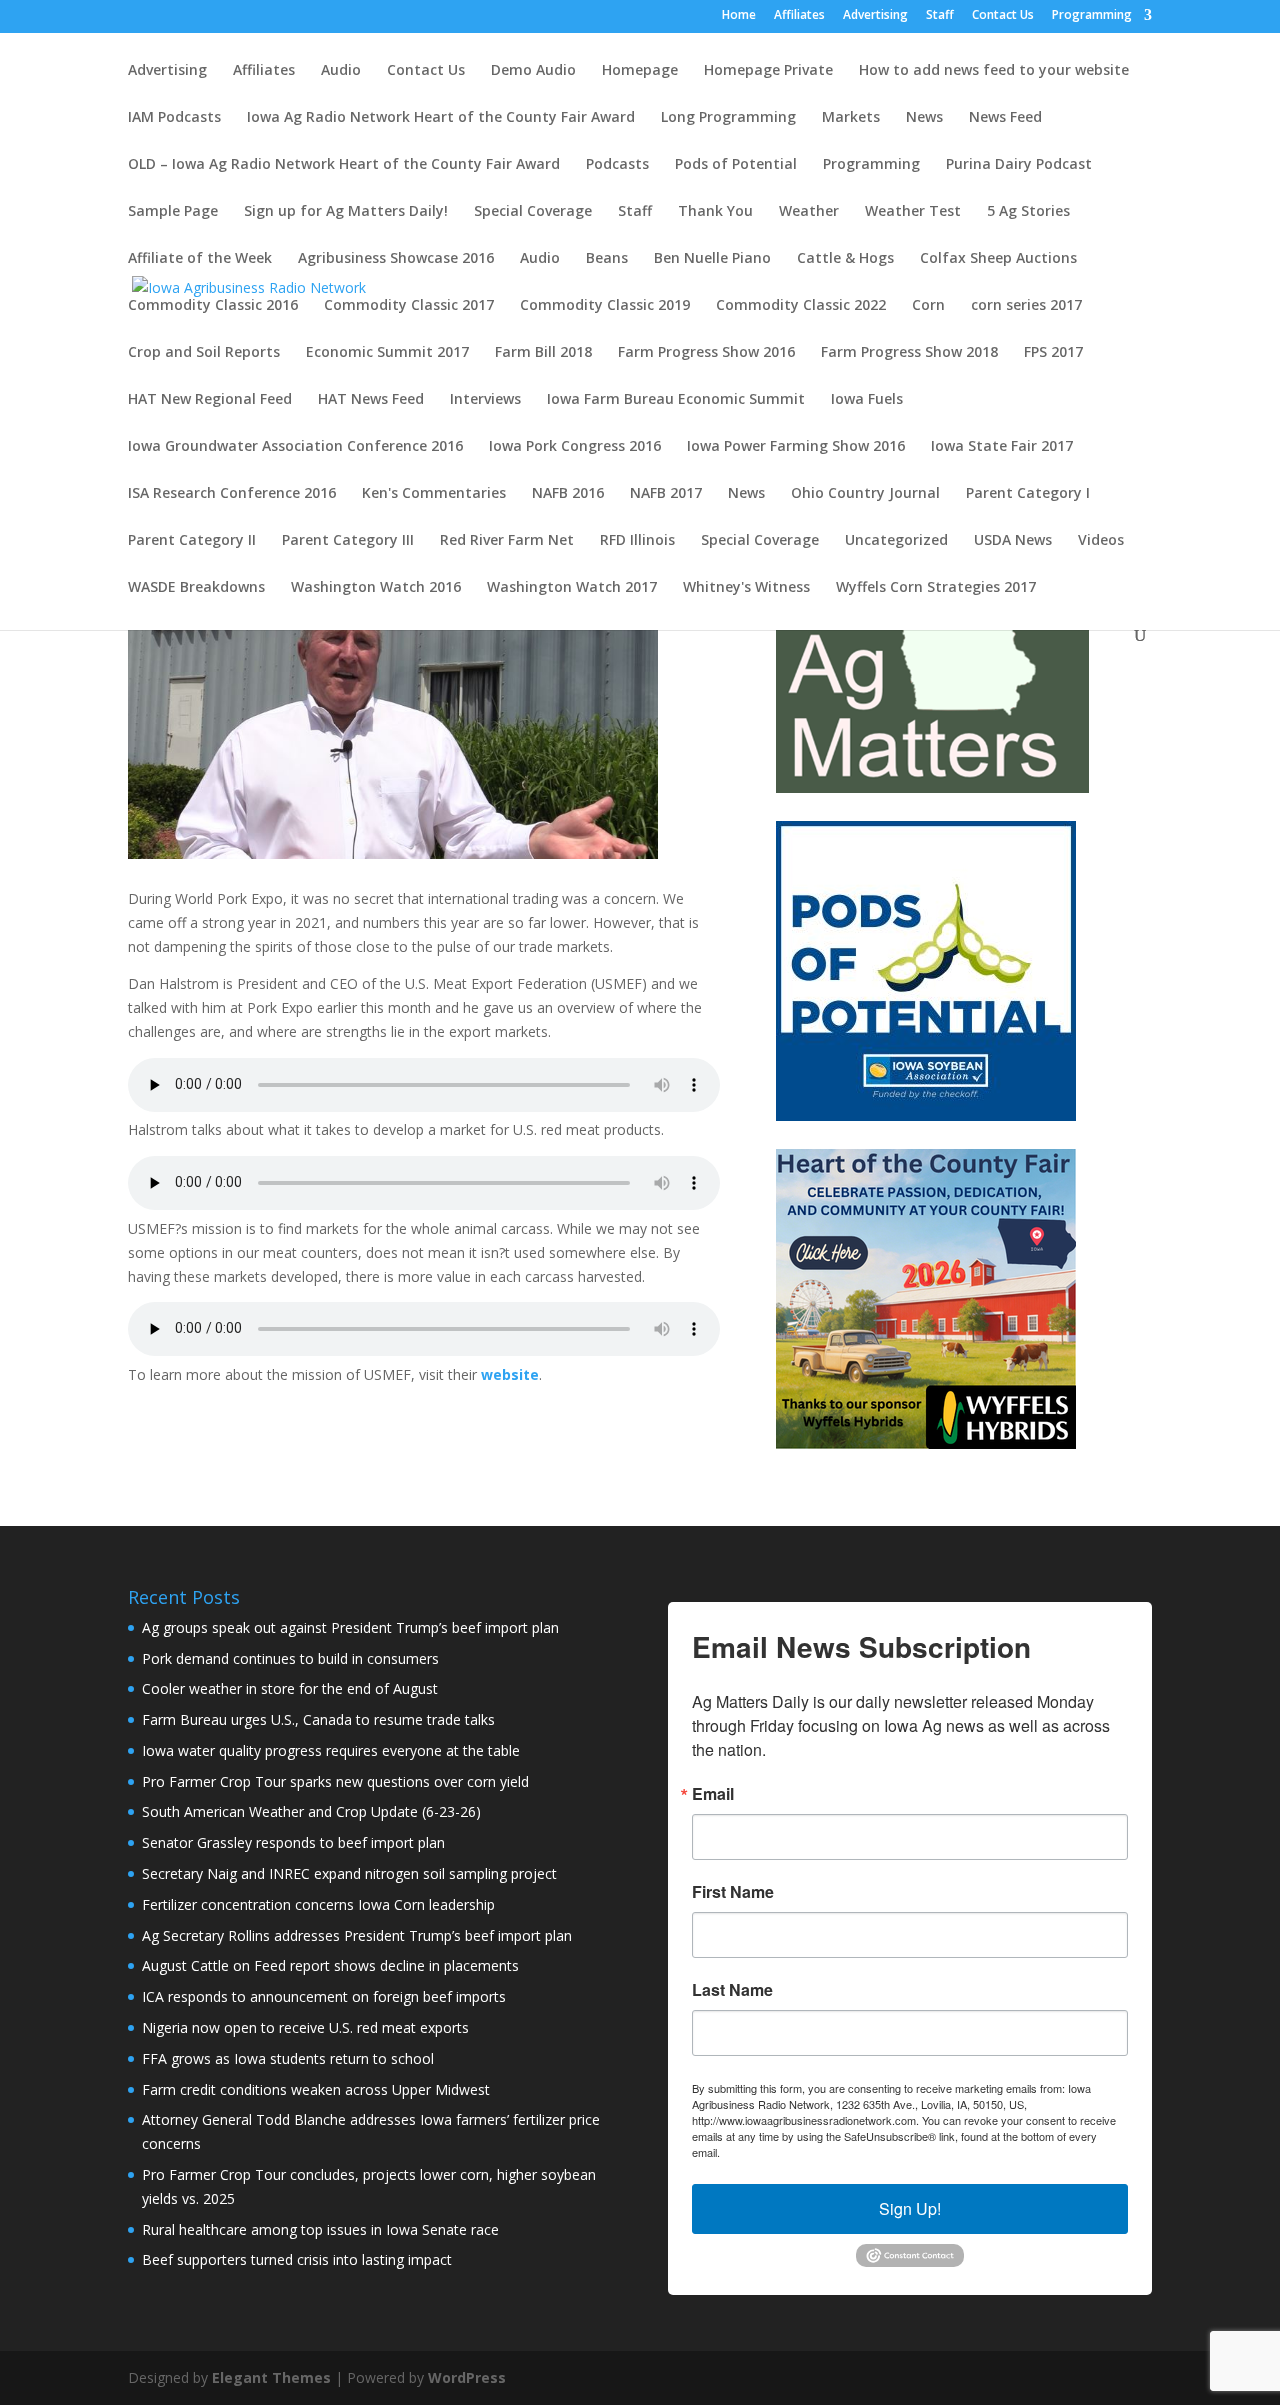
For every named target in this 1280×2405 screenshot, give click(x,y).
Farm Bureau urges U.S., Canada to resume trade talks (318, 1719)
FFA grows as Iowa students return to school (288, 2058)
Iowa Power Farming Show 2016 (796, 447)
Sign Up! (910, 2208)
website (510, 1374)
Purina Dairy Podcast (1019, 165)
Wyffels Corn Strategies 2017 (936, 588)
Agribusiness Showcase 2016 (396, 259)
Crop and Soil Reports (204, 353)
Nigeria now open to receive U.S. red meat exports (305, 2027)
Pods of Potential (736, 165)
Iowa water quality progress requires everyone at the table (331, 1750)
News (924, 118)
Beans (607, 259)
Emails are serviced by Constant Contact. (824, 2152)
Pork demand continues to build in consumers (290, 1658)
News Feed (1005, 118)
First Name (733, 1892)
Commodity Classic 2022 (801, 306)
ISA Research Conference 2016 (232, 494)
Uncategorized (896, 541)
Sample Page (173, 212)
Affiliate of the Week (200, 259)
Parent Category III (348, 541)
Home (739, 16)
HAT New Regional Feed (210, 400)
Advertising (875, 16)
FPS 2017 (1053, 353)
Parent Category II (192, 541)
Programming (1092, 16)
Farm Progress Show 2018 (909, 353)
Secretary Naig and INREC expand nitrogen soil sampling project (349, 1873)
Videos (1101, 541)
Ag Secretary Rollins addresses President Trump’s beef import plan (357, 1935)
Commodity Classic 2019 (605, 306)
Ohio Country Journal (865, 494)
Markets (851, 118)
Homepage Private (768, 71)
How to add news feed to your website (994, 71)
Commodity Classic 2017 (409, 306)
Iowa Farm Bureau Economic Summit (676, 400)
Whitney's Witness (746, 588)
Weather (809, 212)
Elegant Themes (271, 2377)
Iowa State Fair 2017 (1002, 447)
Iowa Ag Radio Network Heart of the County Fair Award (441, 118)
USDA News (1013, 541)
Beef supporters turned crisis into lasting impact (297, 2259)
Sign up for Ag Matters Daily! (346, 212)
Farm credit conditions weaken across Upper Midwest (316, 2089)
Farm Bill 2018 (543, 353)
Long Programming (728, 118)
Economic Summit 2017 (387, 353)
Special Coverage (533, 212)
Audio (341, 71)
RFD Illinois (637, 541)
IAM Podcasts (174, 118)
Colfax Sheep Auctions (998, 259)
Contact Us (1003, 16)
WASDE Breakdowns (196, 588)
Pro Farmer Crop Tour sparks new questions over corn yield (335, 1781)
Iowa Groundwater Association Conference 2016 (295, 447)
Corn (928, 306)
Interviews (485, 400)
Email (713, 1794)
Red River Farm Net (507, 541)
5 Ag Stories (1028, 212)
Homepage (640, 71)
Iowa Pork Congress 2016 (575, 447)
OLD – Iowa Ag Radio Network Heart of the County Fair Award (344, 165)
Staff (940, 16)
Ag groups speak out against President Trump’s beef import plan (350, 1627)
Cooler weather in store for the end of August (290, 1688)
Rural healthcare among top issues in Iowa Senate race (320, 2229)
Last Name (732, 1990)
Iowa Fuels (867, 400)
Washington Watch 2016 (376, 588)
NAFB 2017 (666, 494)
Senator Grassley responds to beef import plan (293, 1842)
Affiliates (799, 16)
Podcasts (617, 165)
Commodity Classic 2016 (213, 306)
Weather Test (913, 212)
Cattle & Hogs (845, 259)
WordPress (467, 2377)
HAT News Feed (371, 400)
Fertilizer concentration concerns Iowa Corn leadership (318, 1904)
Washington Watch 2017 (572, 588)
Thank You (715, 212)
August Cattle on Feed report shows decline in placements (330, 1965)
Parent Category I (1028, 494)
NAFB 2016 (568, 494)
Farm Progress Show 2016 (706, 353)
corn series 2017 (1026, 306)
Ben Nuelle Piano (712, 259)
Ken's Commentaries (434, 494)
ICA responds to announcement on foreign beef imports (324, 1996)
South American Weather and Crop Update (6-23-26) (311, 1811)
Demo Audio (533, 71)
